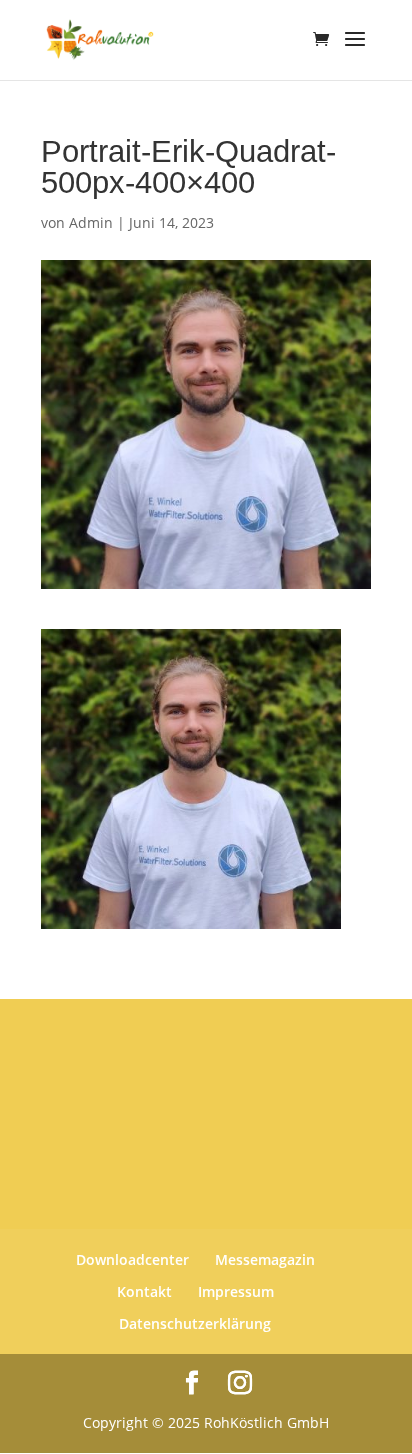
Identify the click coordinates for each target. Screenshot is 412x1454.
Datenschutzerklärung (195, 1323)
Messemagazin (265, 1259)
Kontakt (144, 1291)
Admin (91, 222)
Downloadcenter (132, 1259)
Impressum (236, 1291)
